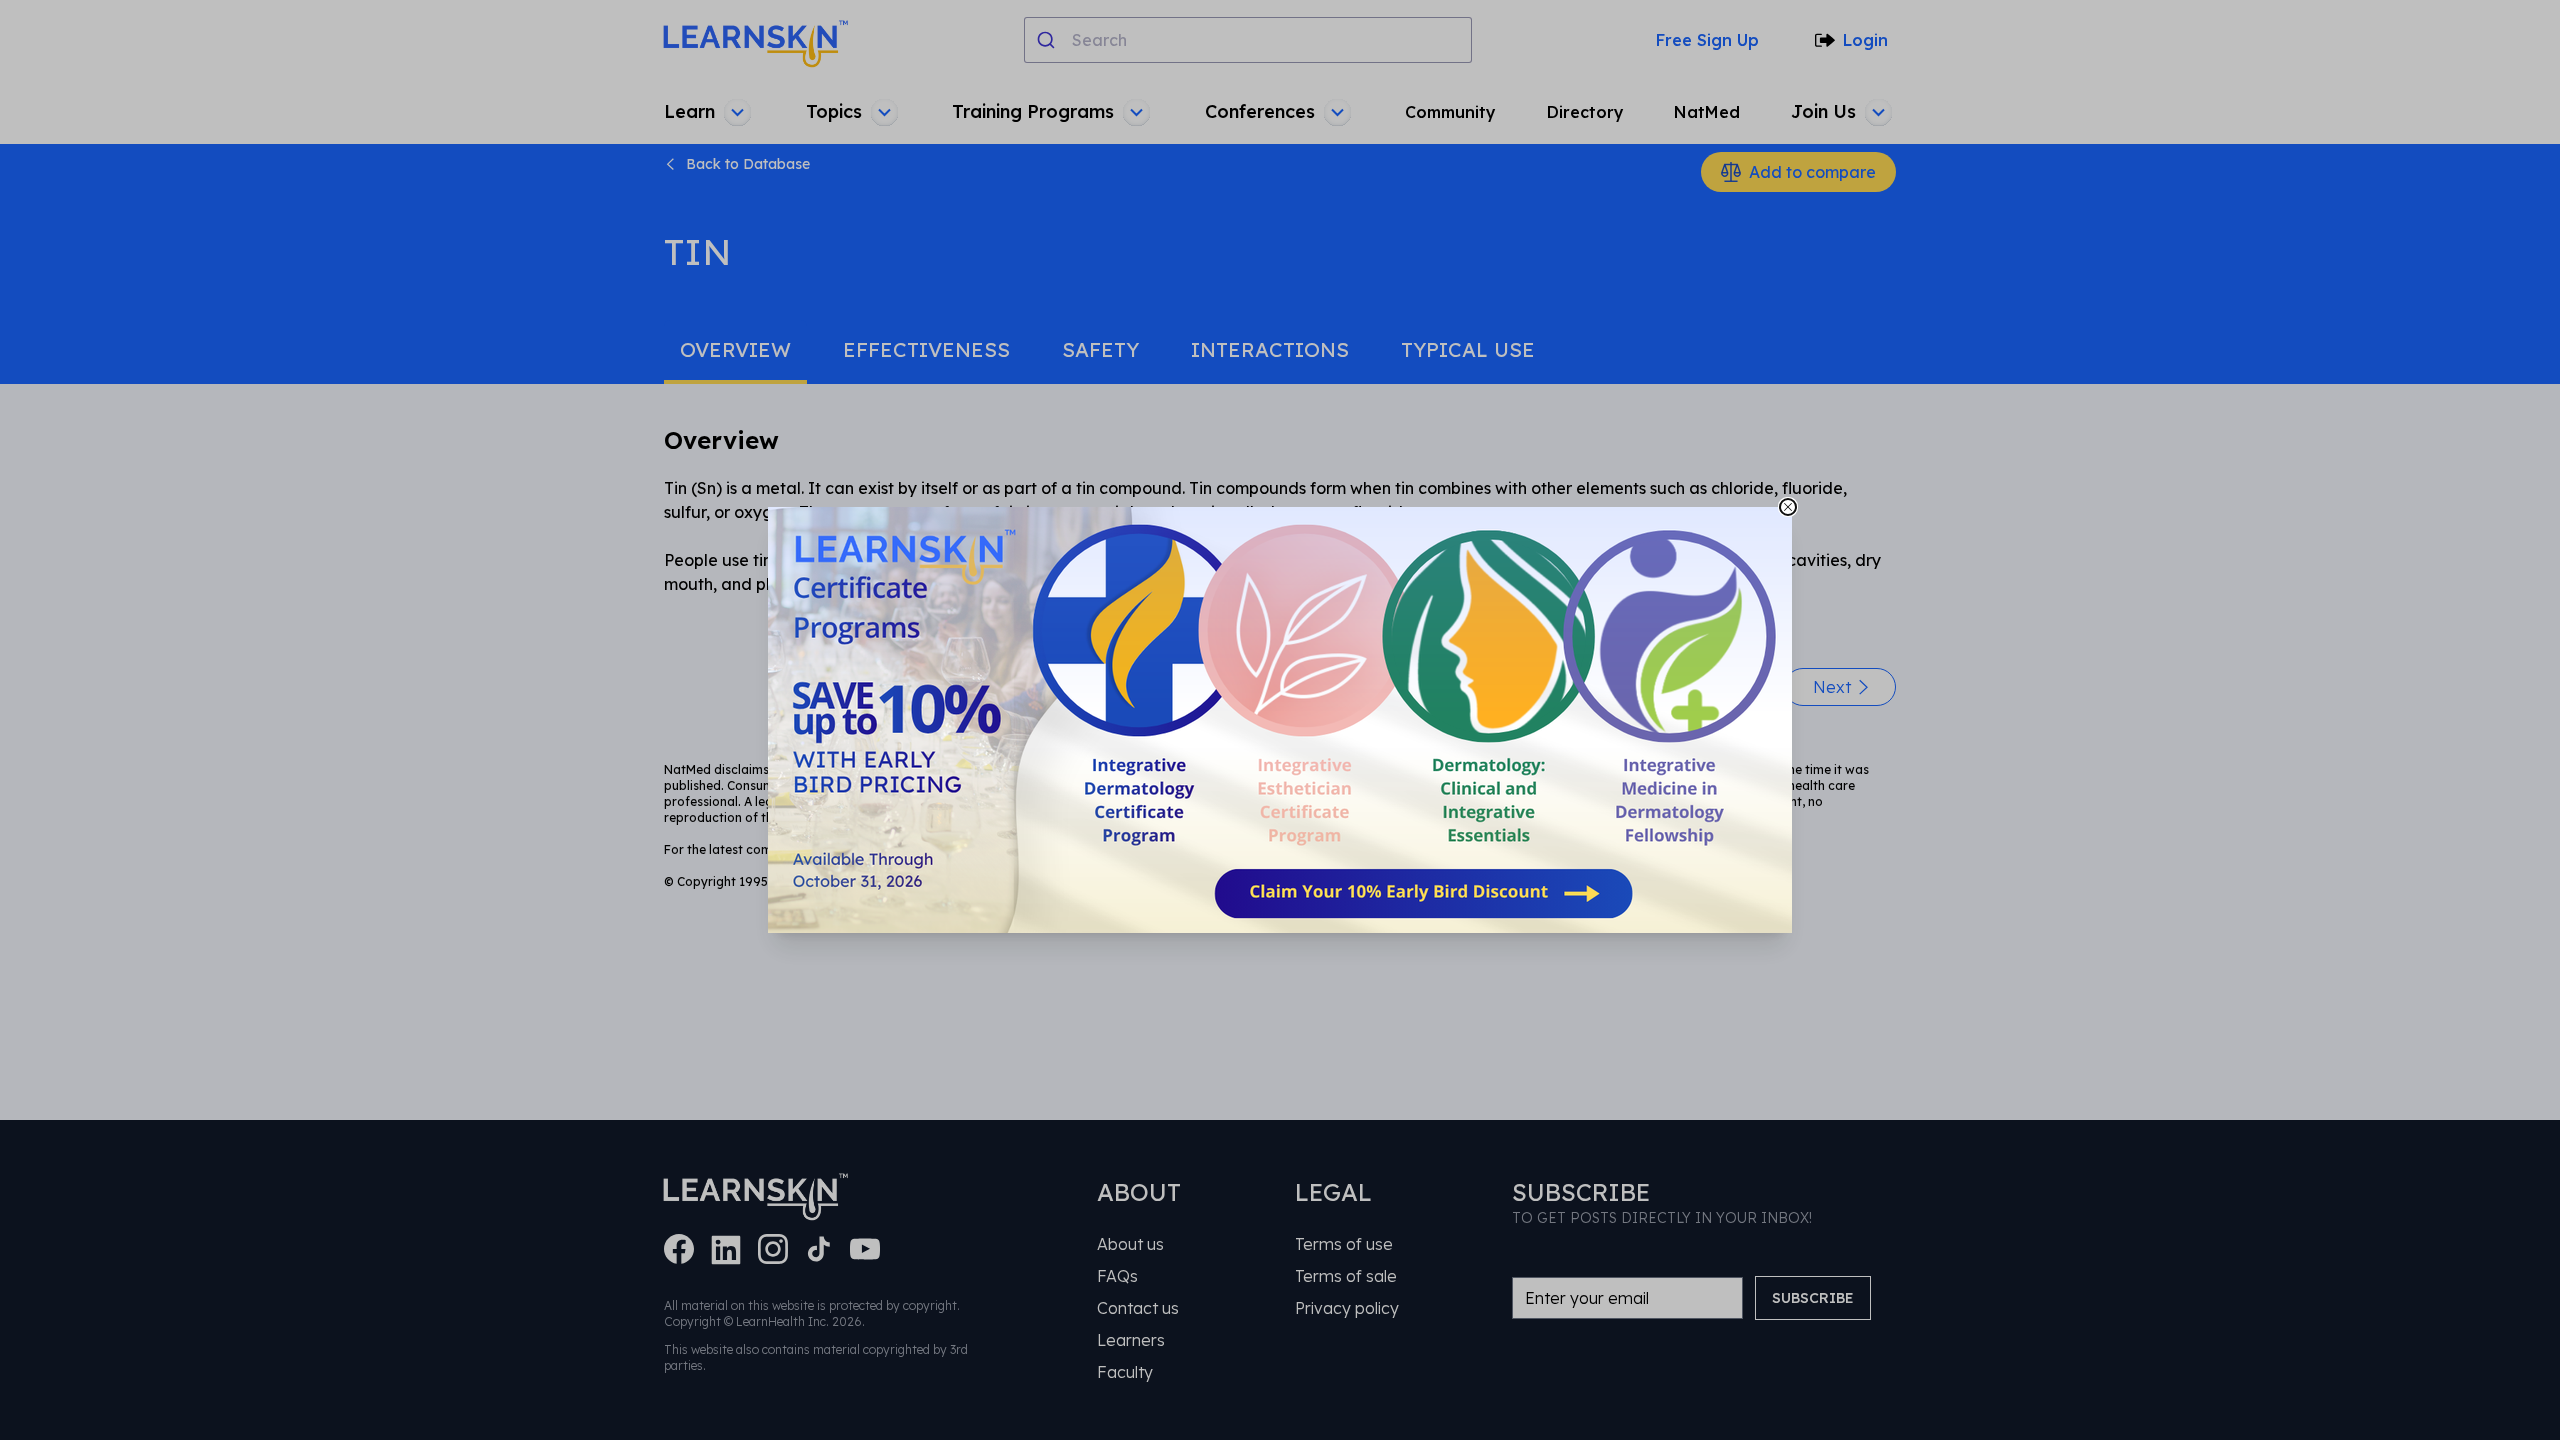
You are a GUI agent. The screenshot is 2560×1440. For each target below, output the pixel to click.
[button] (1280, 720)
